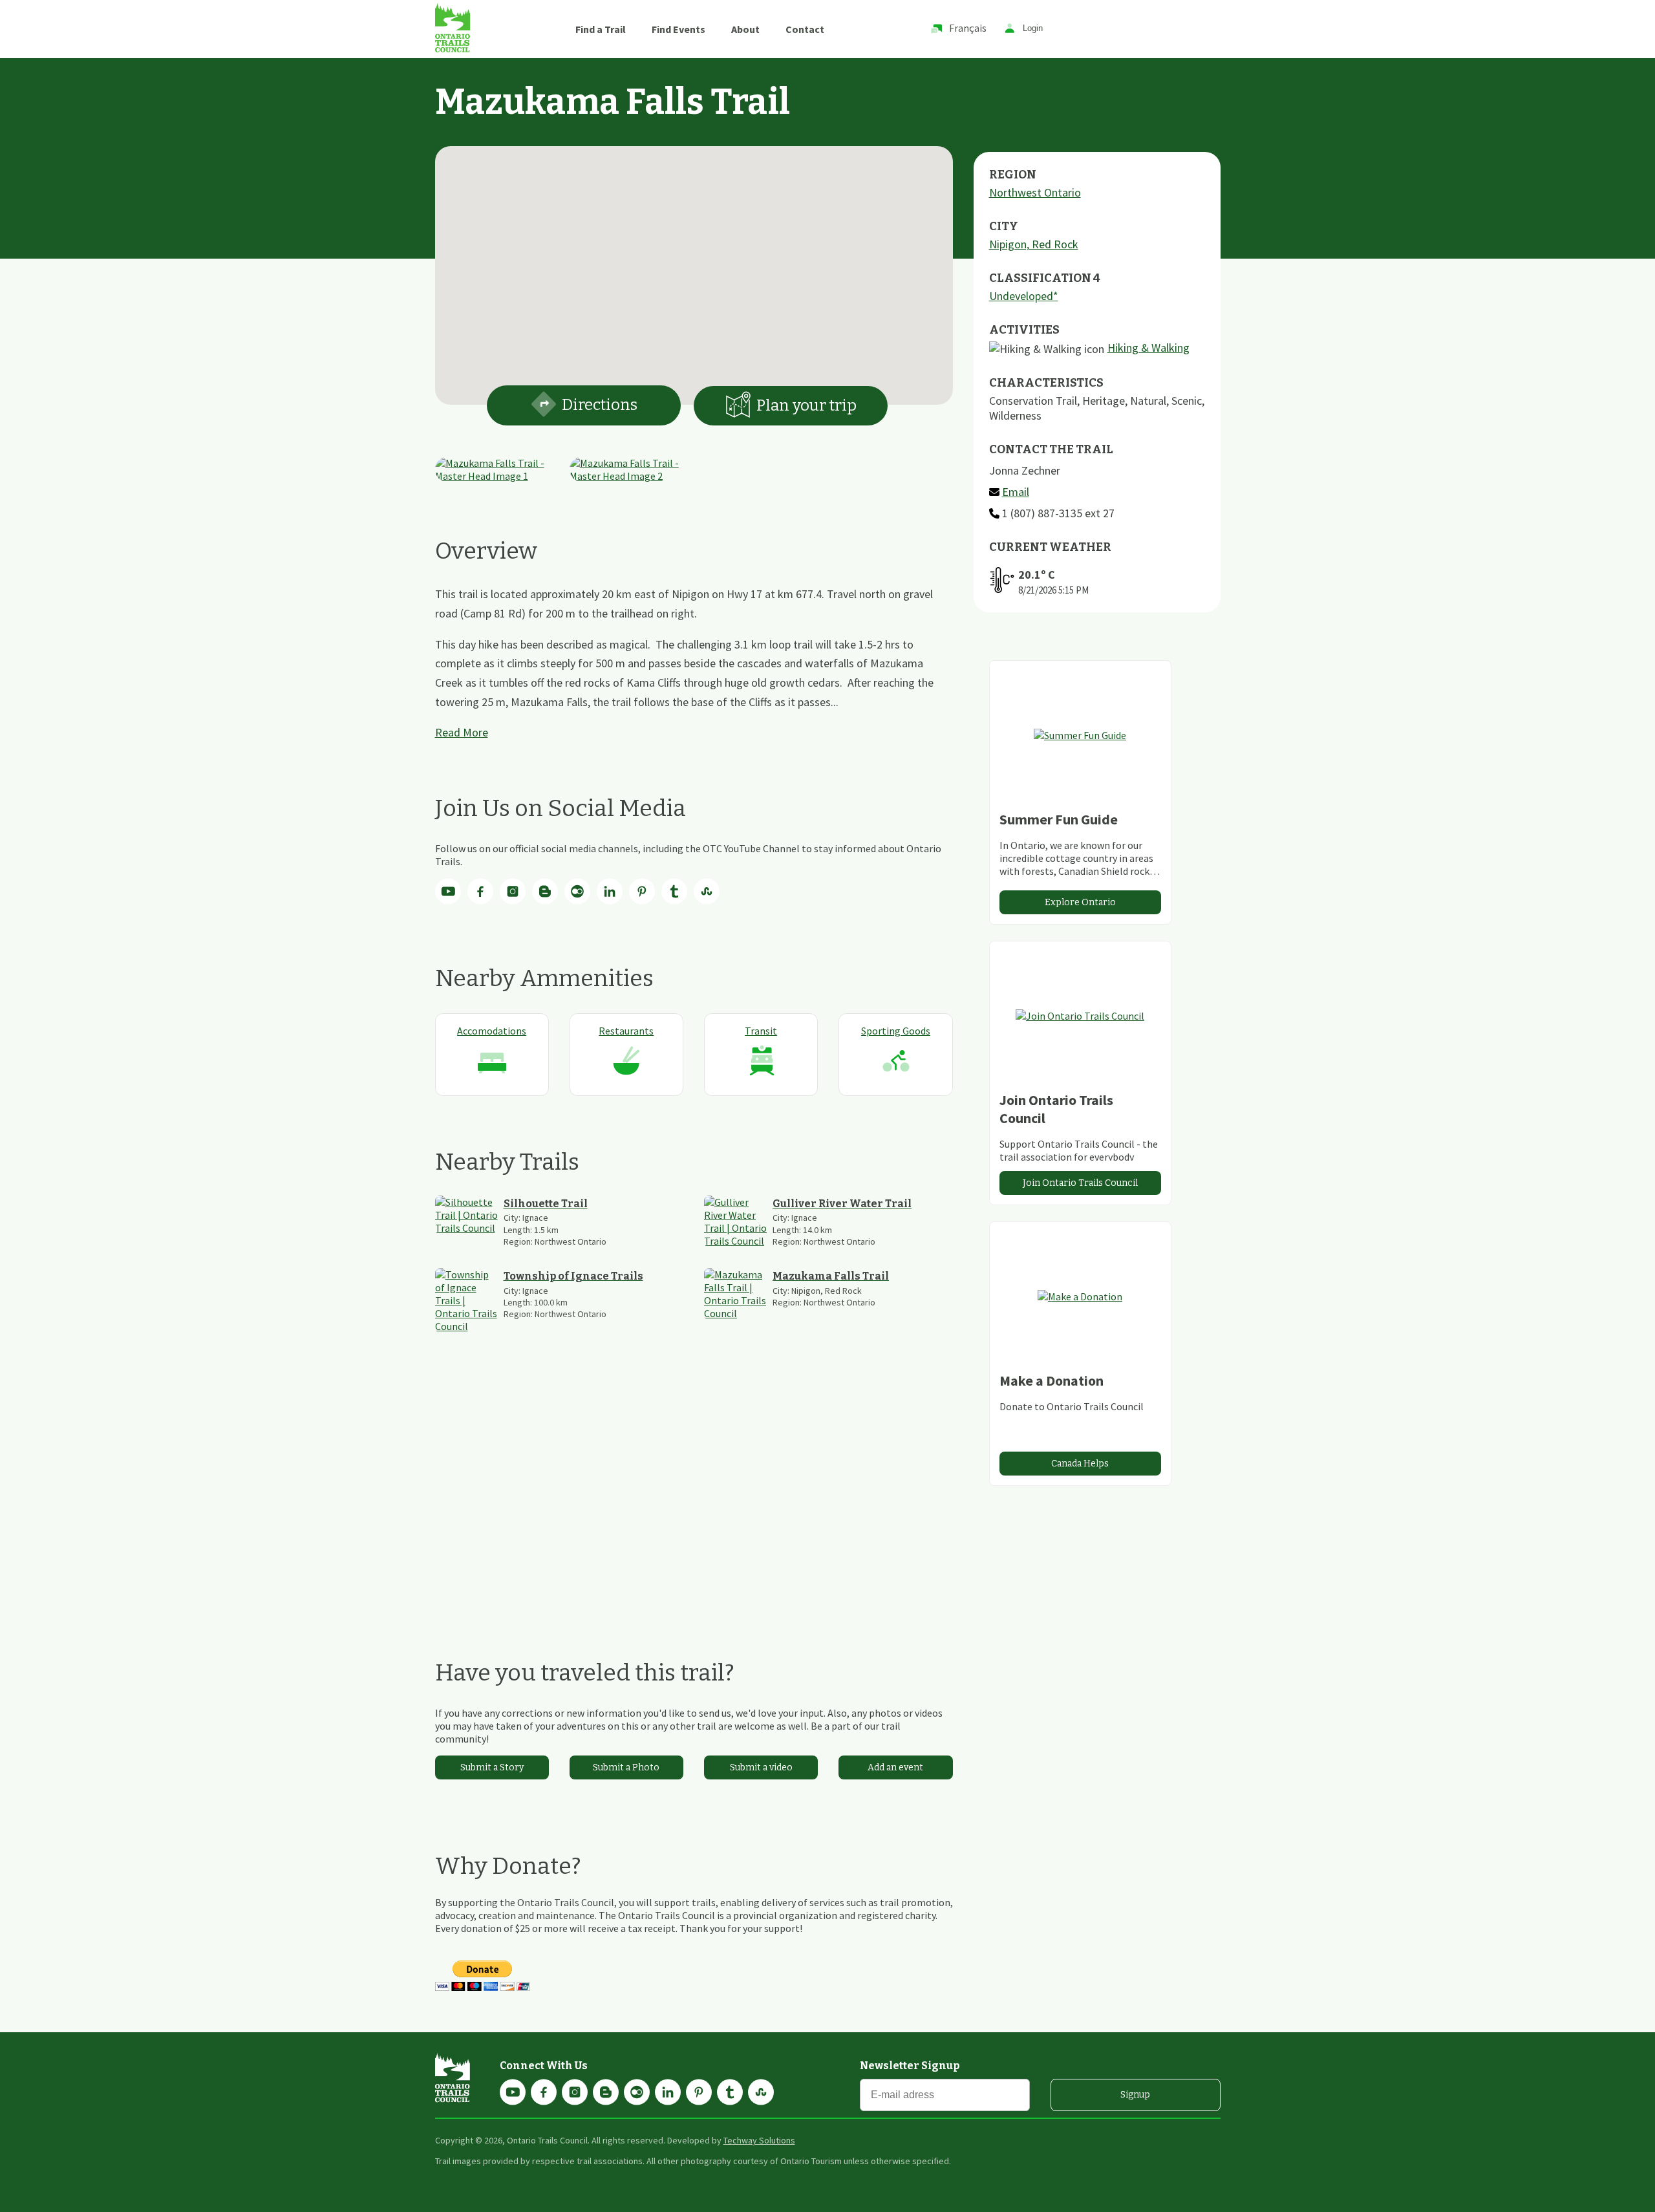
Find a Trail (601, 29)
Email (1016, 492)
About (745, 29)
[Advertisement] (694, 1496)
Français (968, 28)
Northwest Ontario (1035, 192)
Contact (805, 29)
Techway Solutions (759, 2140)
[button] (694, 268)
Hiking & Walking (1148, 348)
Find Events (678, 29)
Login (1033, 29)
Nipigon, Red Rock (1034, 244)
